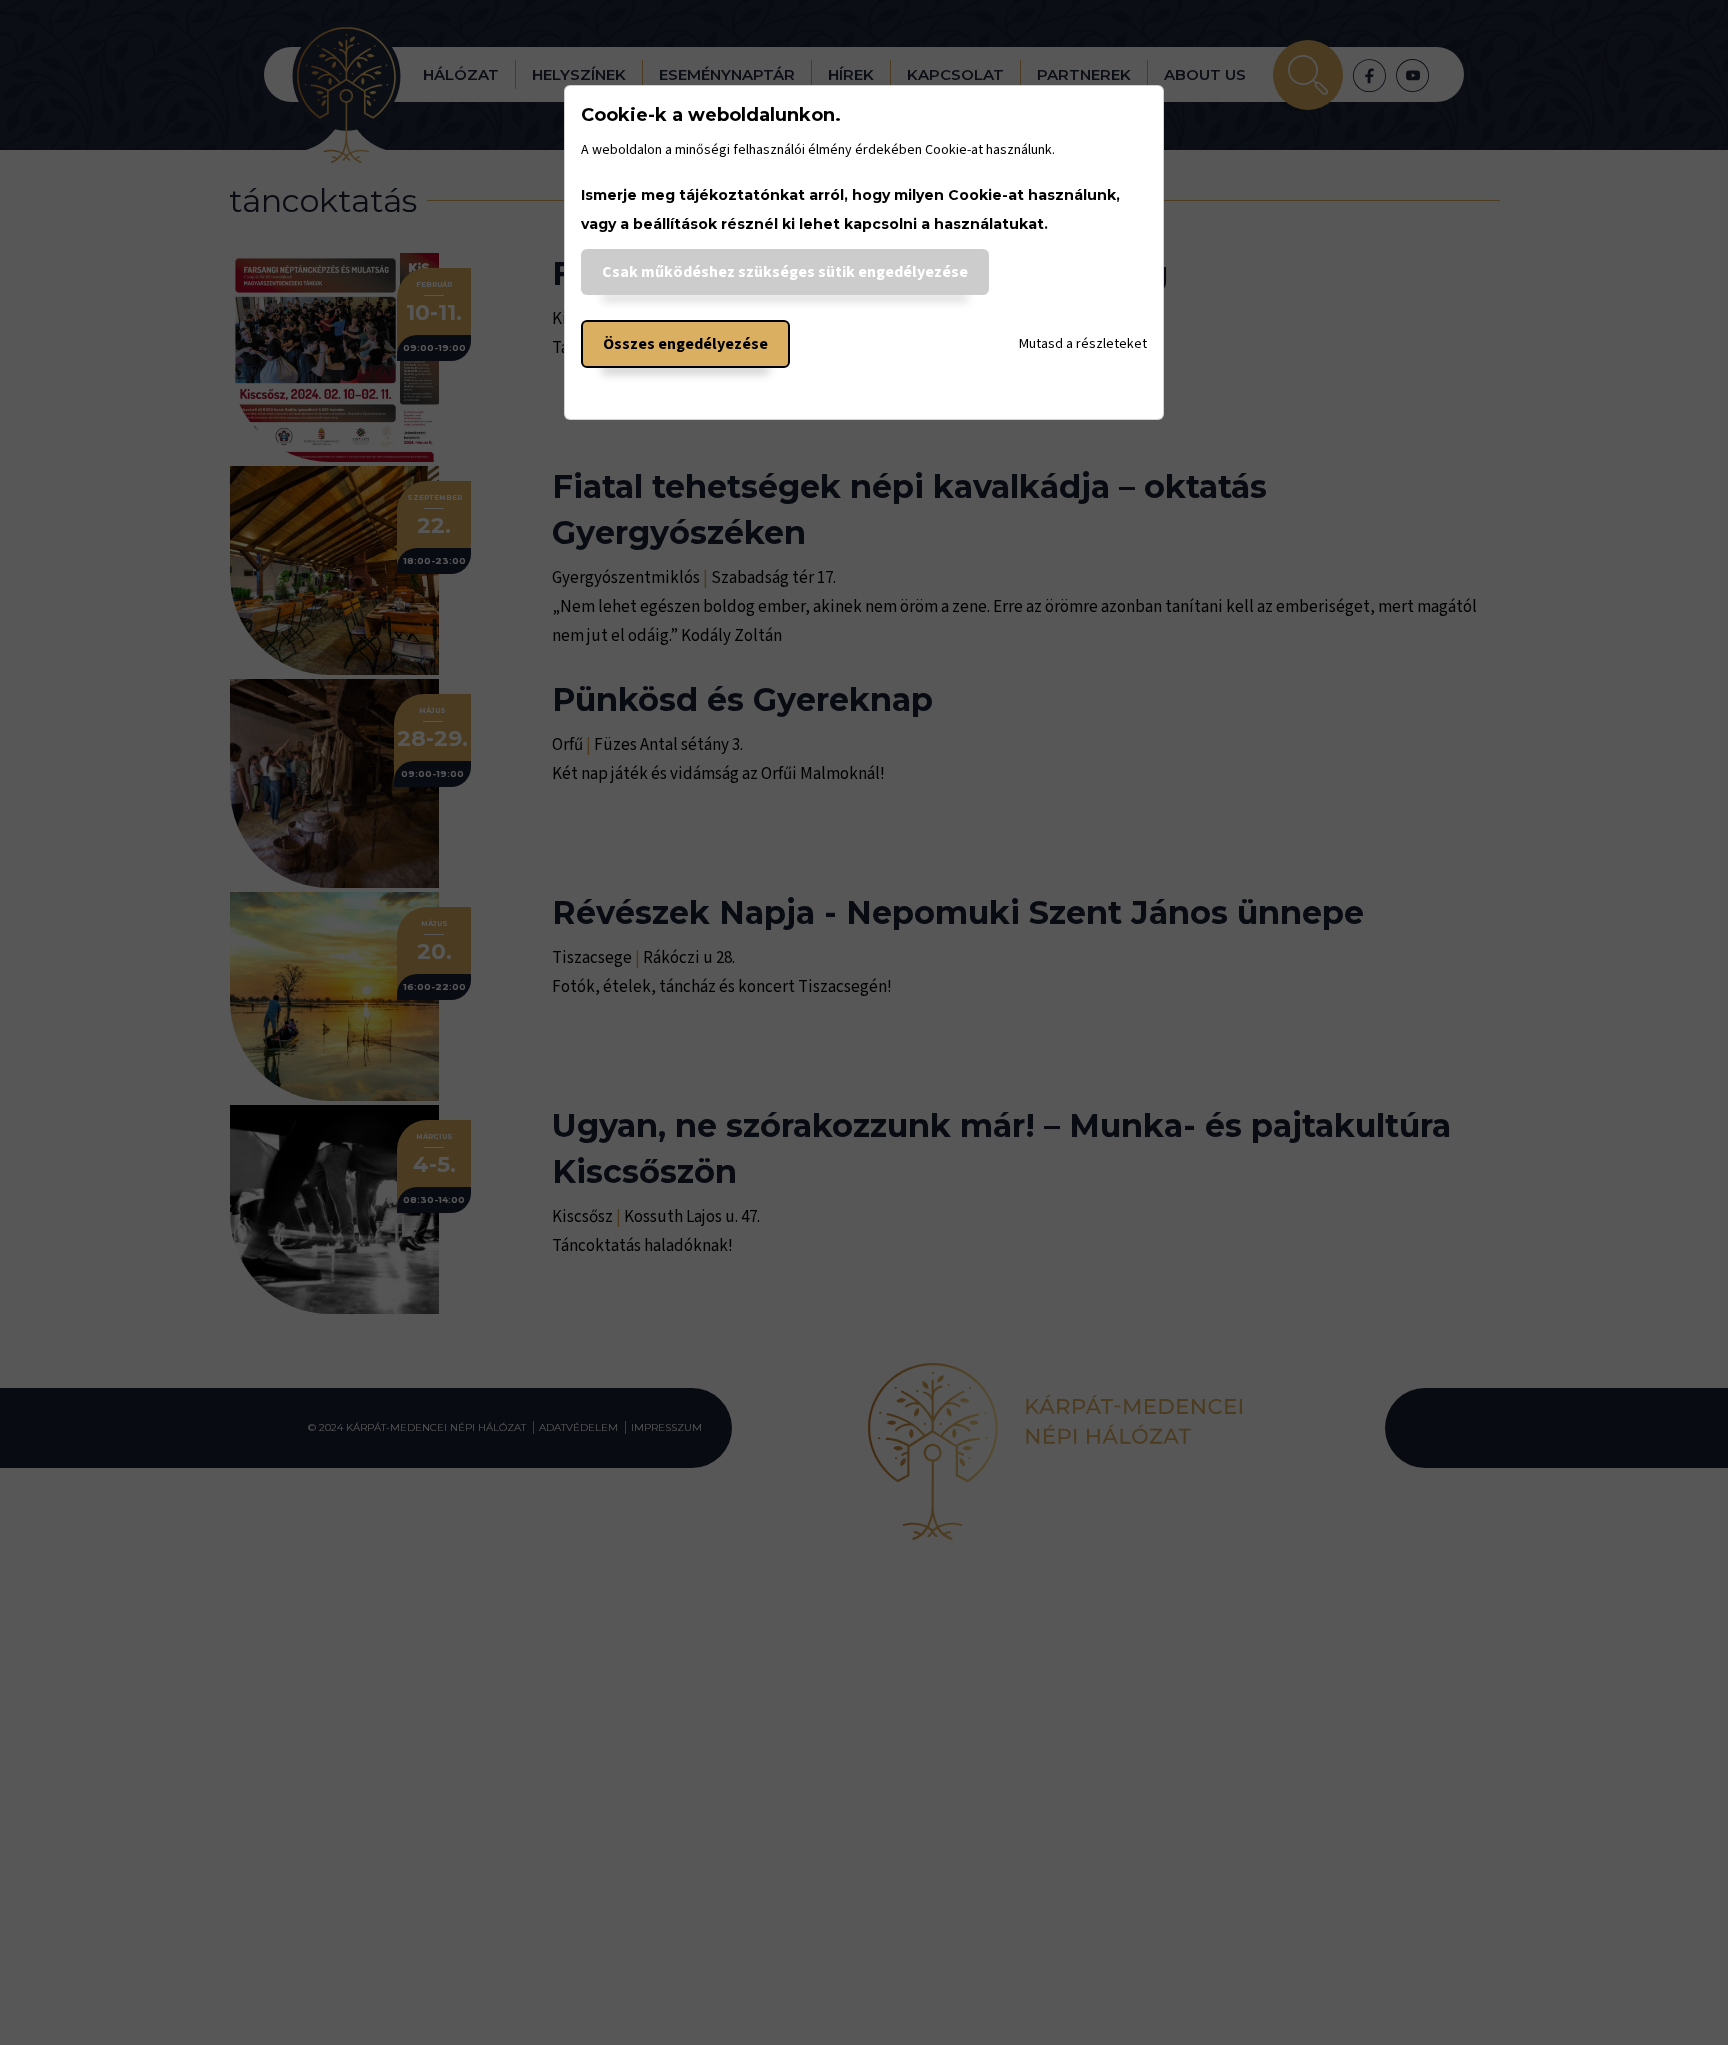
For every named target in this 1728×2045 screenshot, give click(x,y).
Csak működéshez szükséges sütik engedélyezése (785, 272)
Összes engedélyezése (685, 344)
